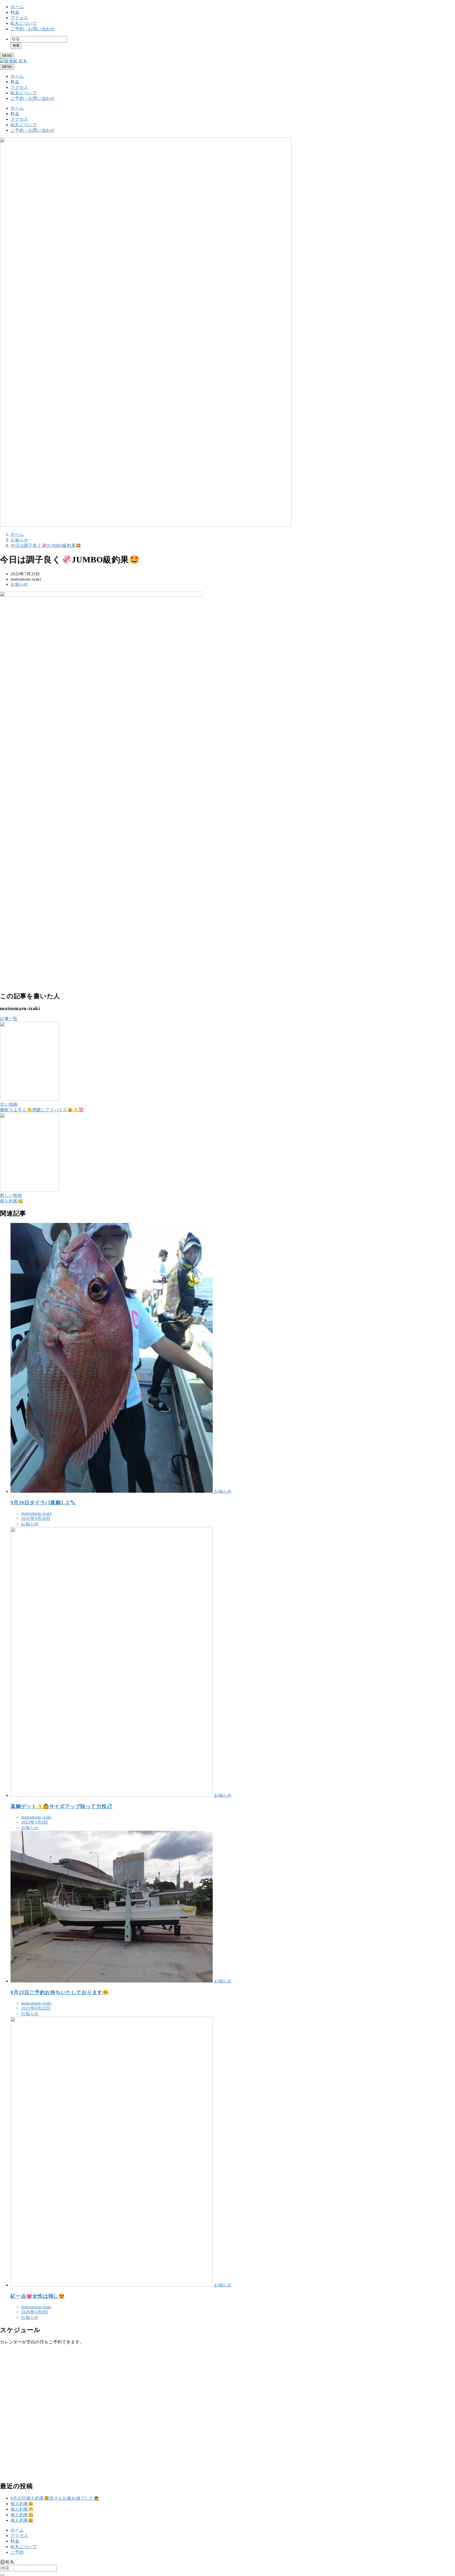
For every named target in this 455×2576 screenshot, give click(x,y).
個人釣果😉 (22, 2504)
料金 (15, 12)
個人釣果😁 (22, 2509)
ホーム (17, 7)
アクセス (19, 18)
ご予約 (17, 2552)
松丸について (24, 23)
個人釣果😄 (22, 2520)
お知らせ (19, 584)
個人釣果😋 (22, 2515)
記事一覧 (9, 1019)
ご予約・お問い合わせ (33, 29)
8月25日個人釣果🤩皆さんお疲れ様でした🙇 (55, 2498)
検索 (16, 45)
